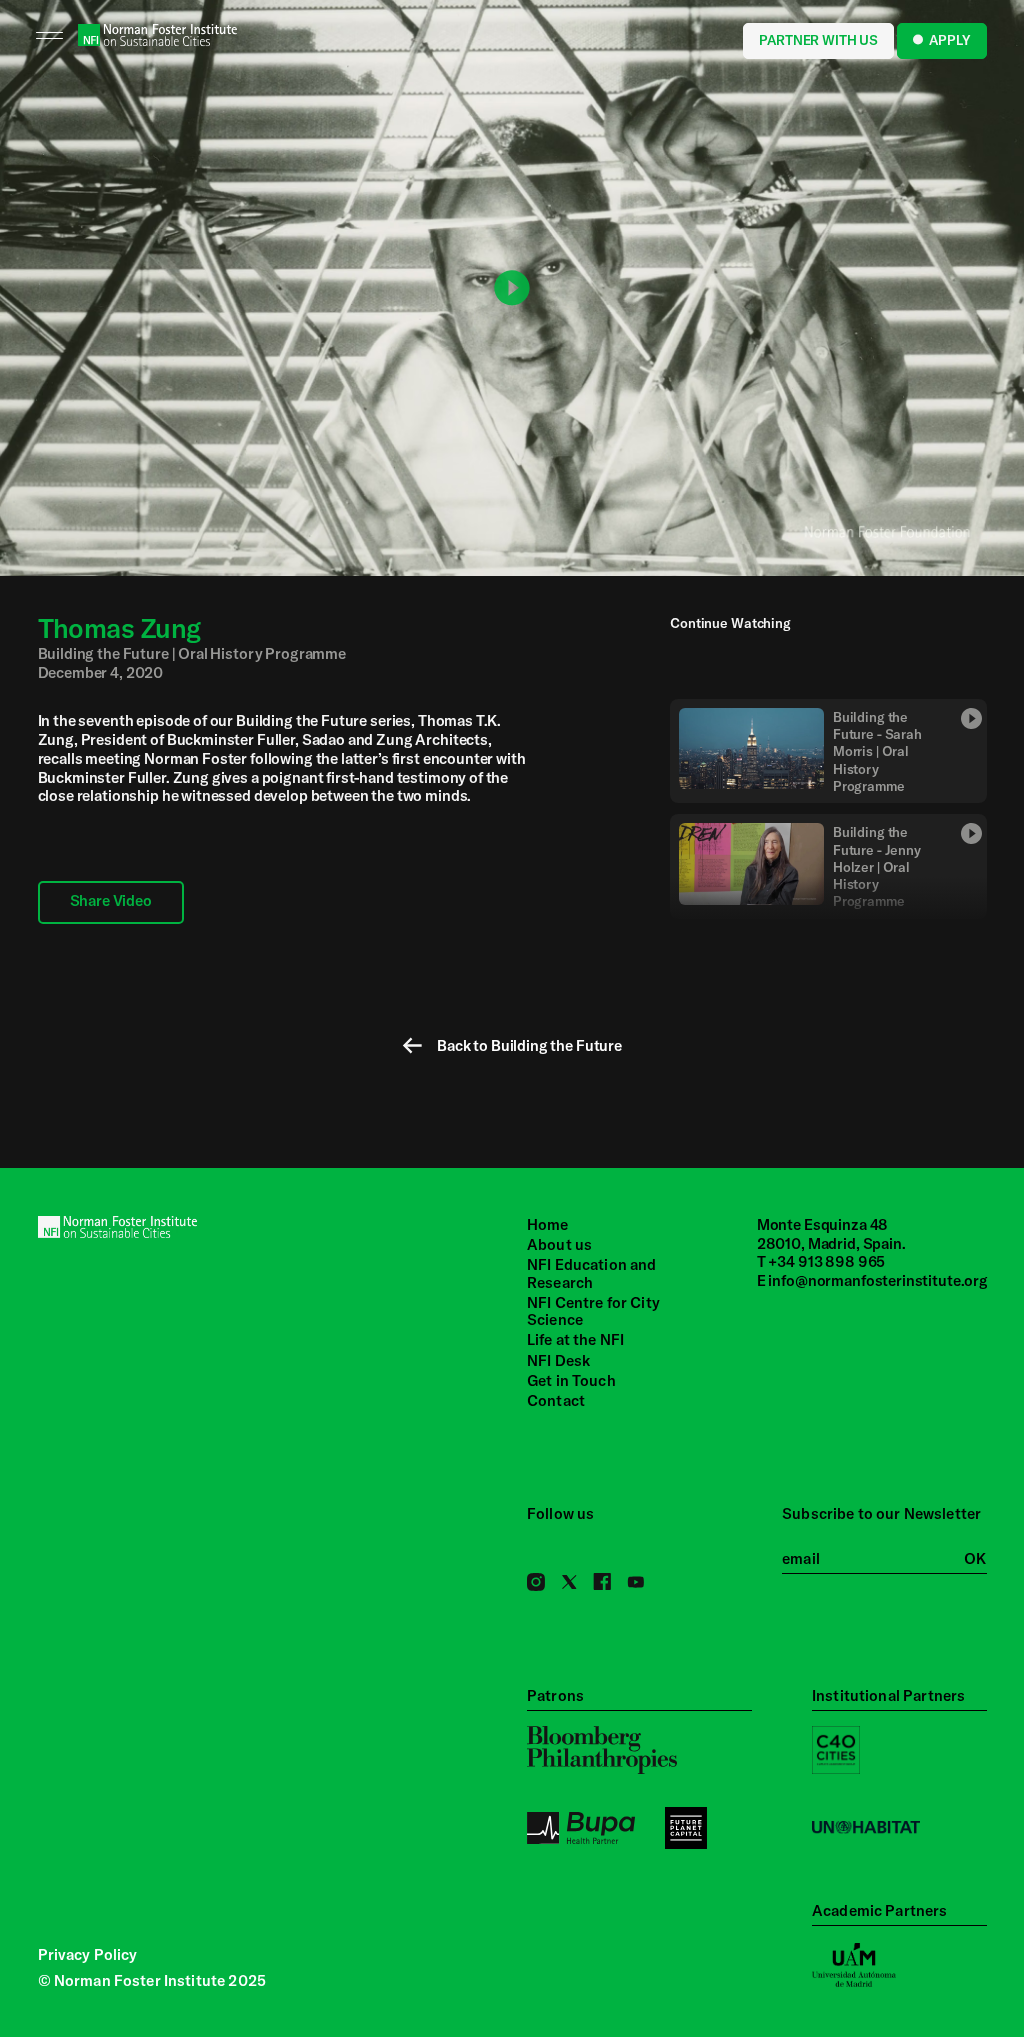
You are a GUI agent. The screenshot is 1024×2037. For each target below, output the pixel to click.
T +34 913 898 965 (821, 1261)
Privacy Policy (88, 1954)
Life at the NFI (575, 1339)
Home (548, 1224)
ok (975, 1558)
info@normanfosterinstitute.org (878, 1280)
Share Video (111, 900)
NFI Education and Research (592, 1273)
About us (559, 1244)
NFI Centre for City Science (593, 1311)
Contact (556, 1400)
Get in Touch (571, 1380)
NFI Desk (558, 1360)
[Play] (512, 288)
